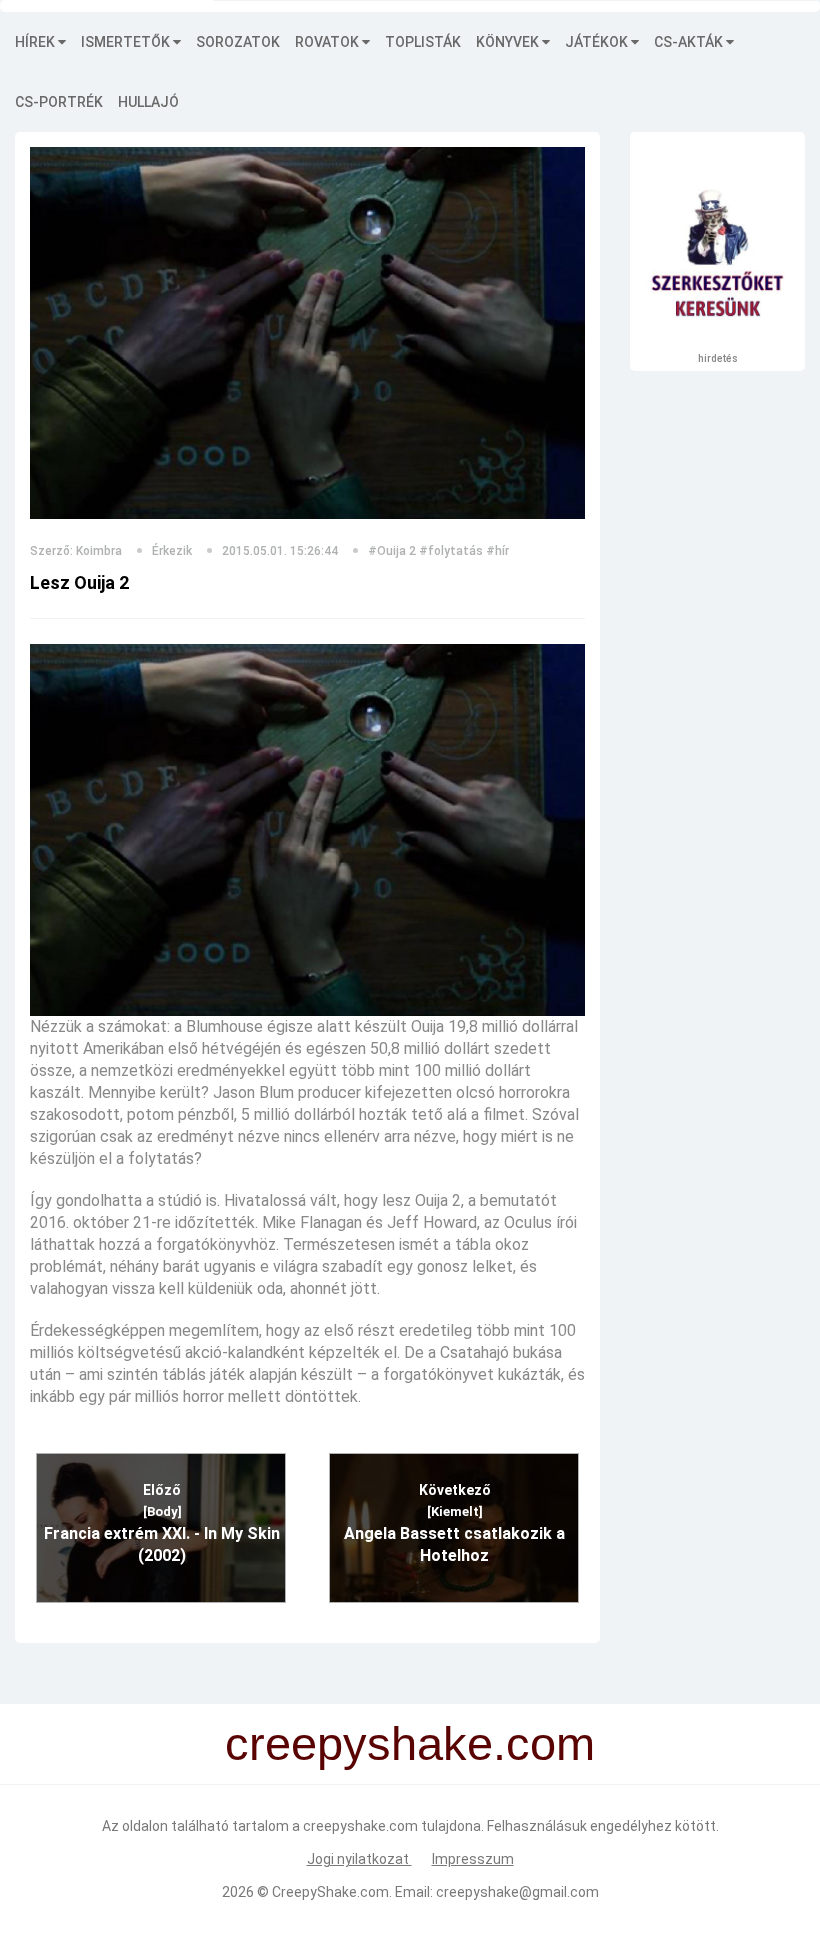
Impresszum (473, 1859)
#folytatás (451, 551)
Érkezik (172, 551)
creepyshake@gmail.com (517, 1892)
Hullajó (148, 102)
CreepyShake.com (330, 1892)
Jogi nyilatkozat (359, 1859)
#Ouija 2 (392, 551)
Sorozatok (238, 42)
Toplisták (423, 42)
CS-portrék (59, 102)
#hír (497, 551)
